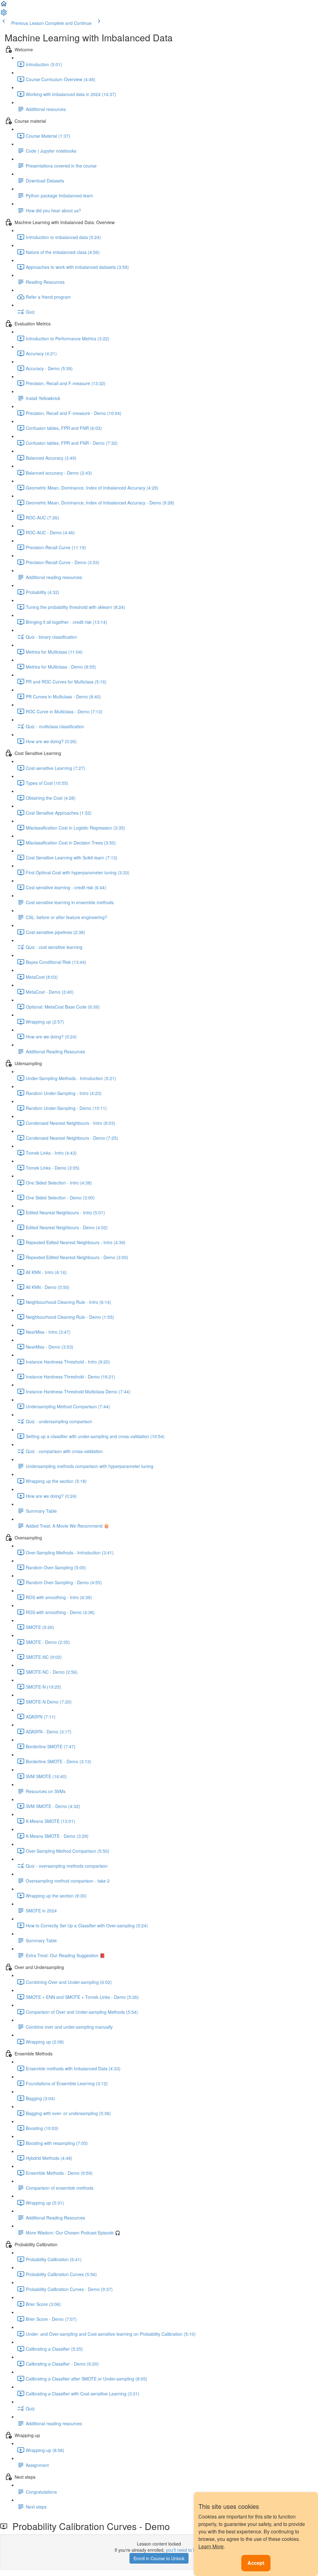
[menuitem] (4, 14)
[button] (4, 6)
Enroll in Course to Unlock (159, 2558)
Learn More (211, 2546)
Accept (256, 2563)
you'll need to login (184, 2550)
